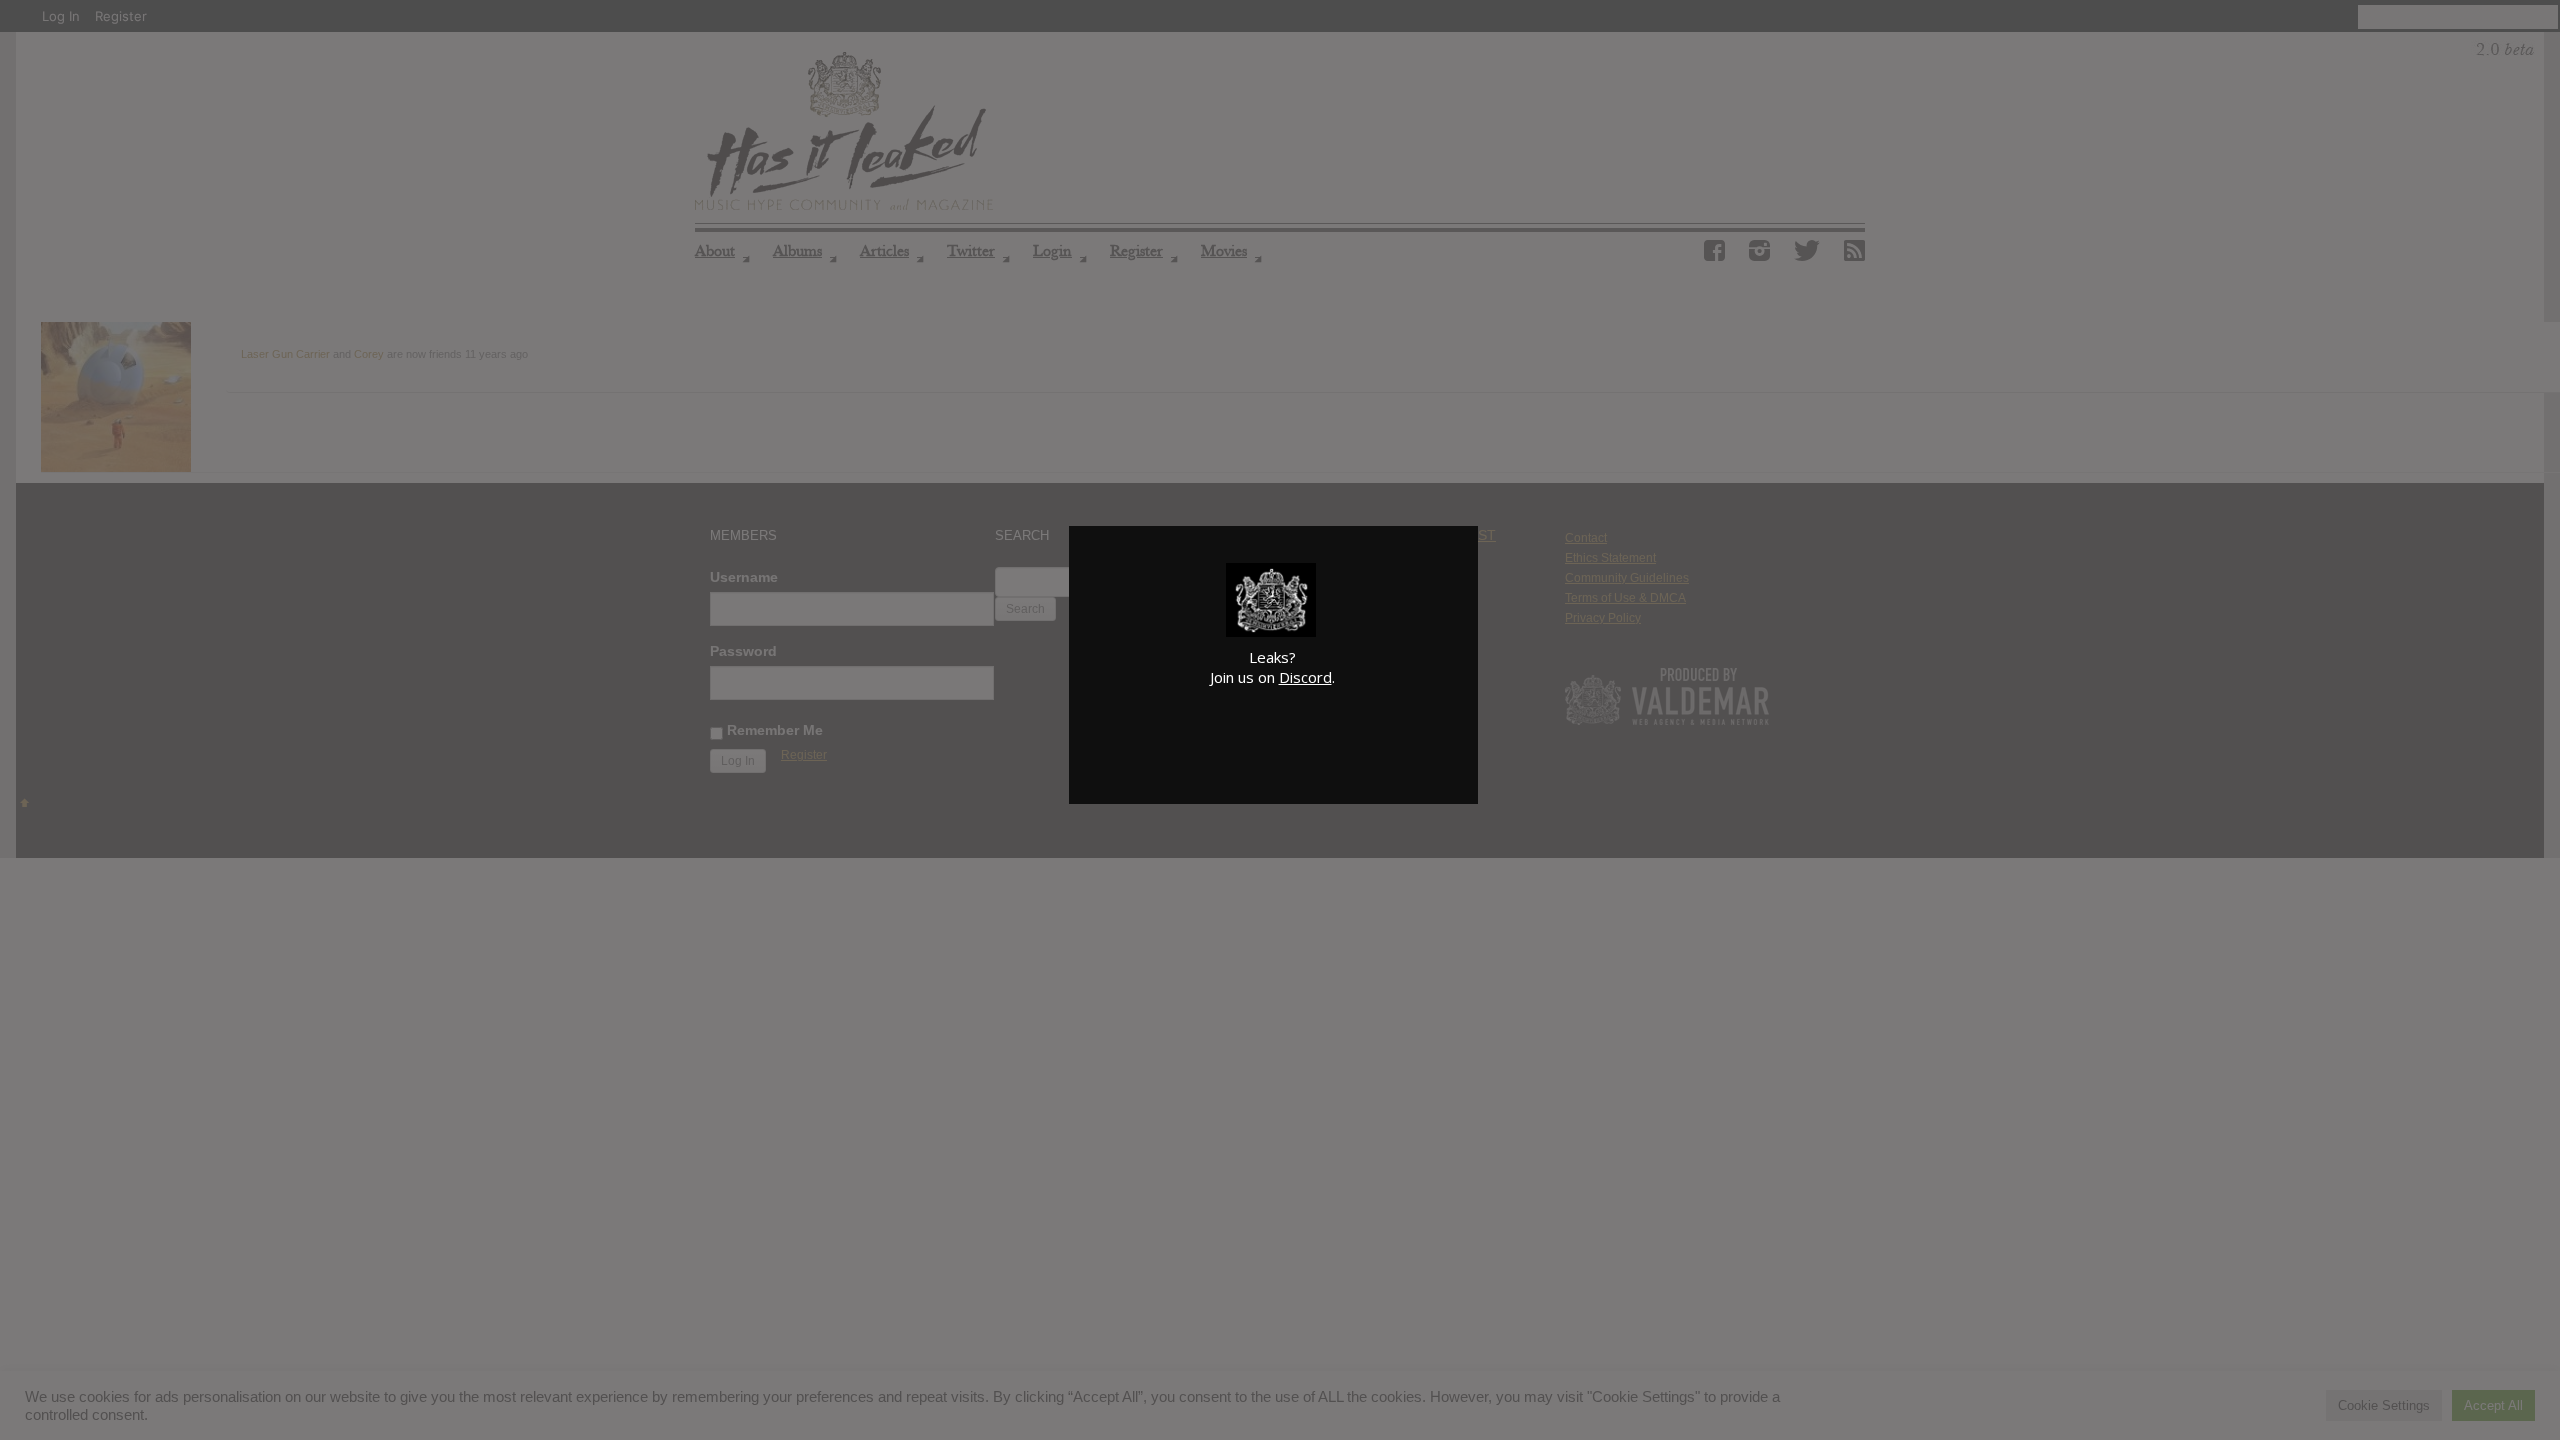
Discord (1305, 677)
